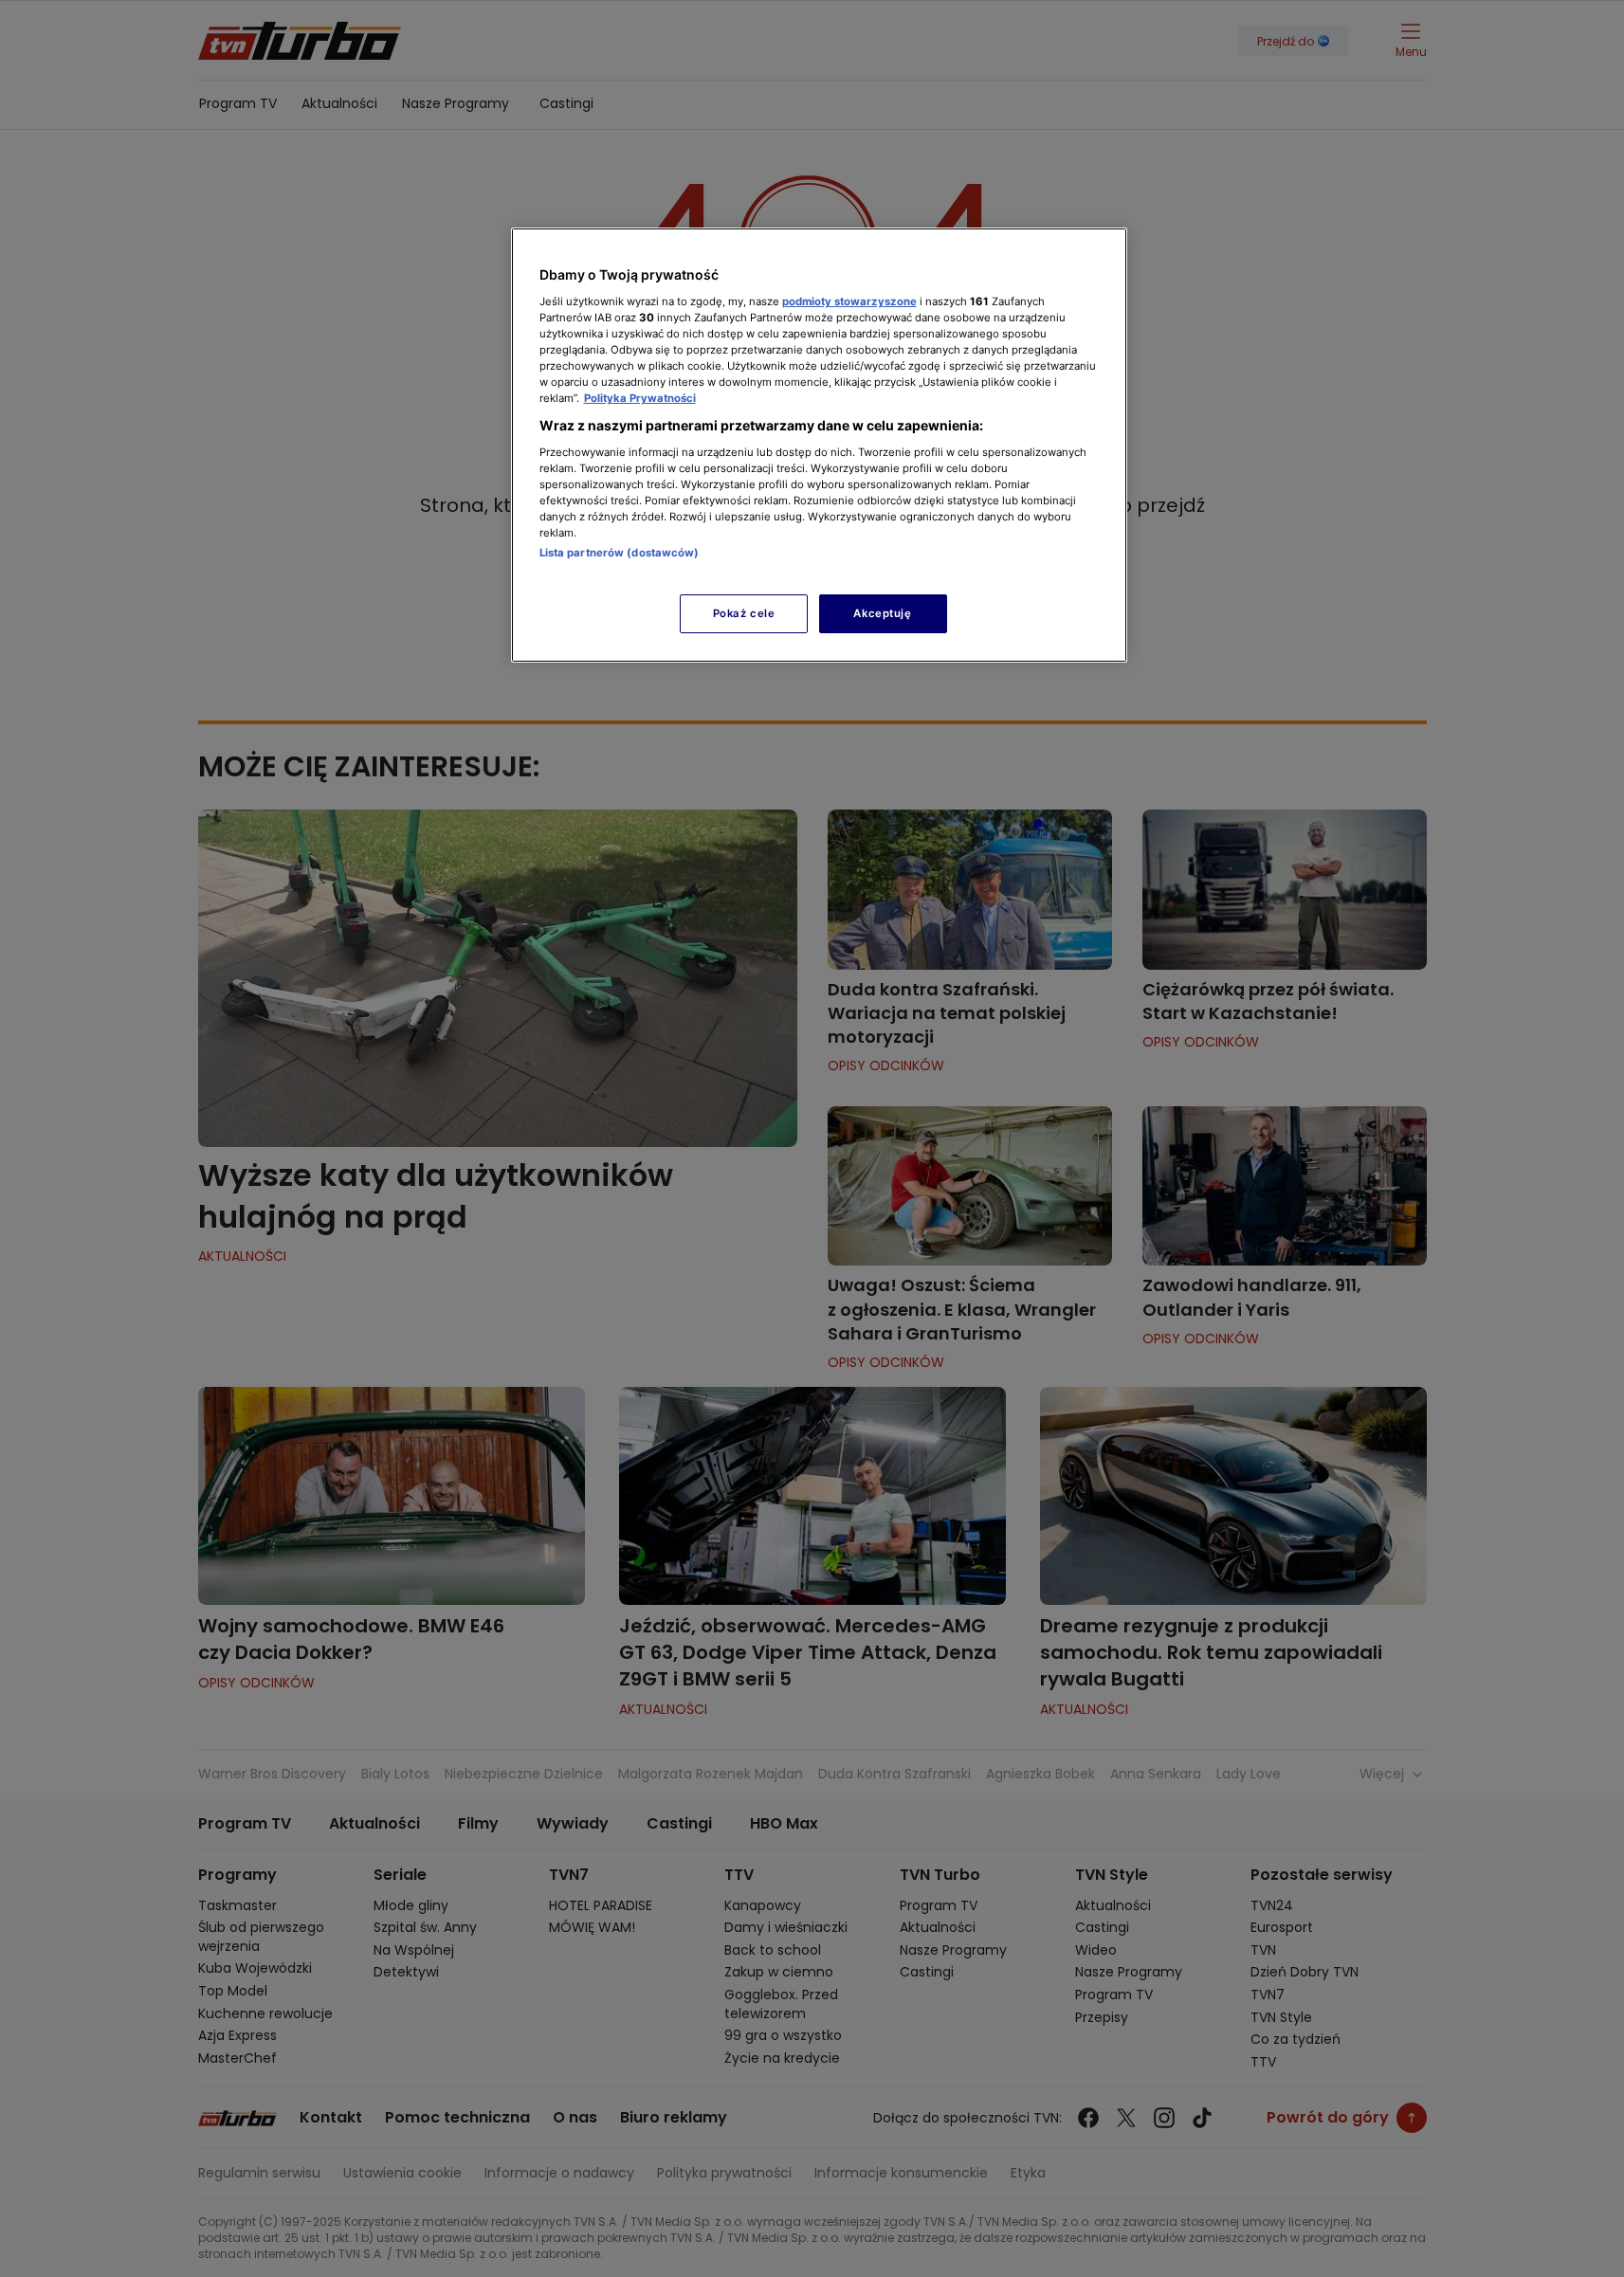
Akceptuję (882, 613)
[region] (819, 445)
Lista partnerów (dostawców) (620, 553)
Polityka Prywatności (640, 398)
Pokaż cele (744, 613)
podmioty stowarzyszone (849, 301)
